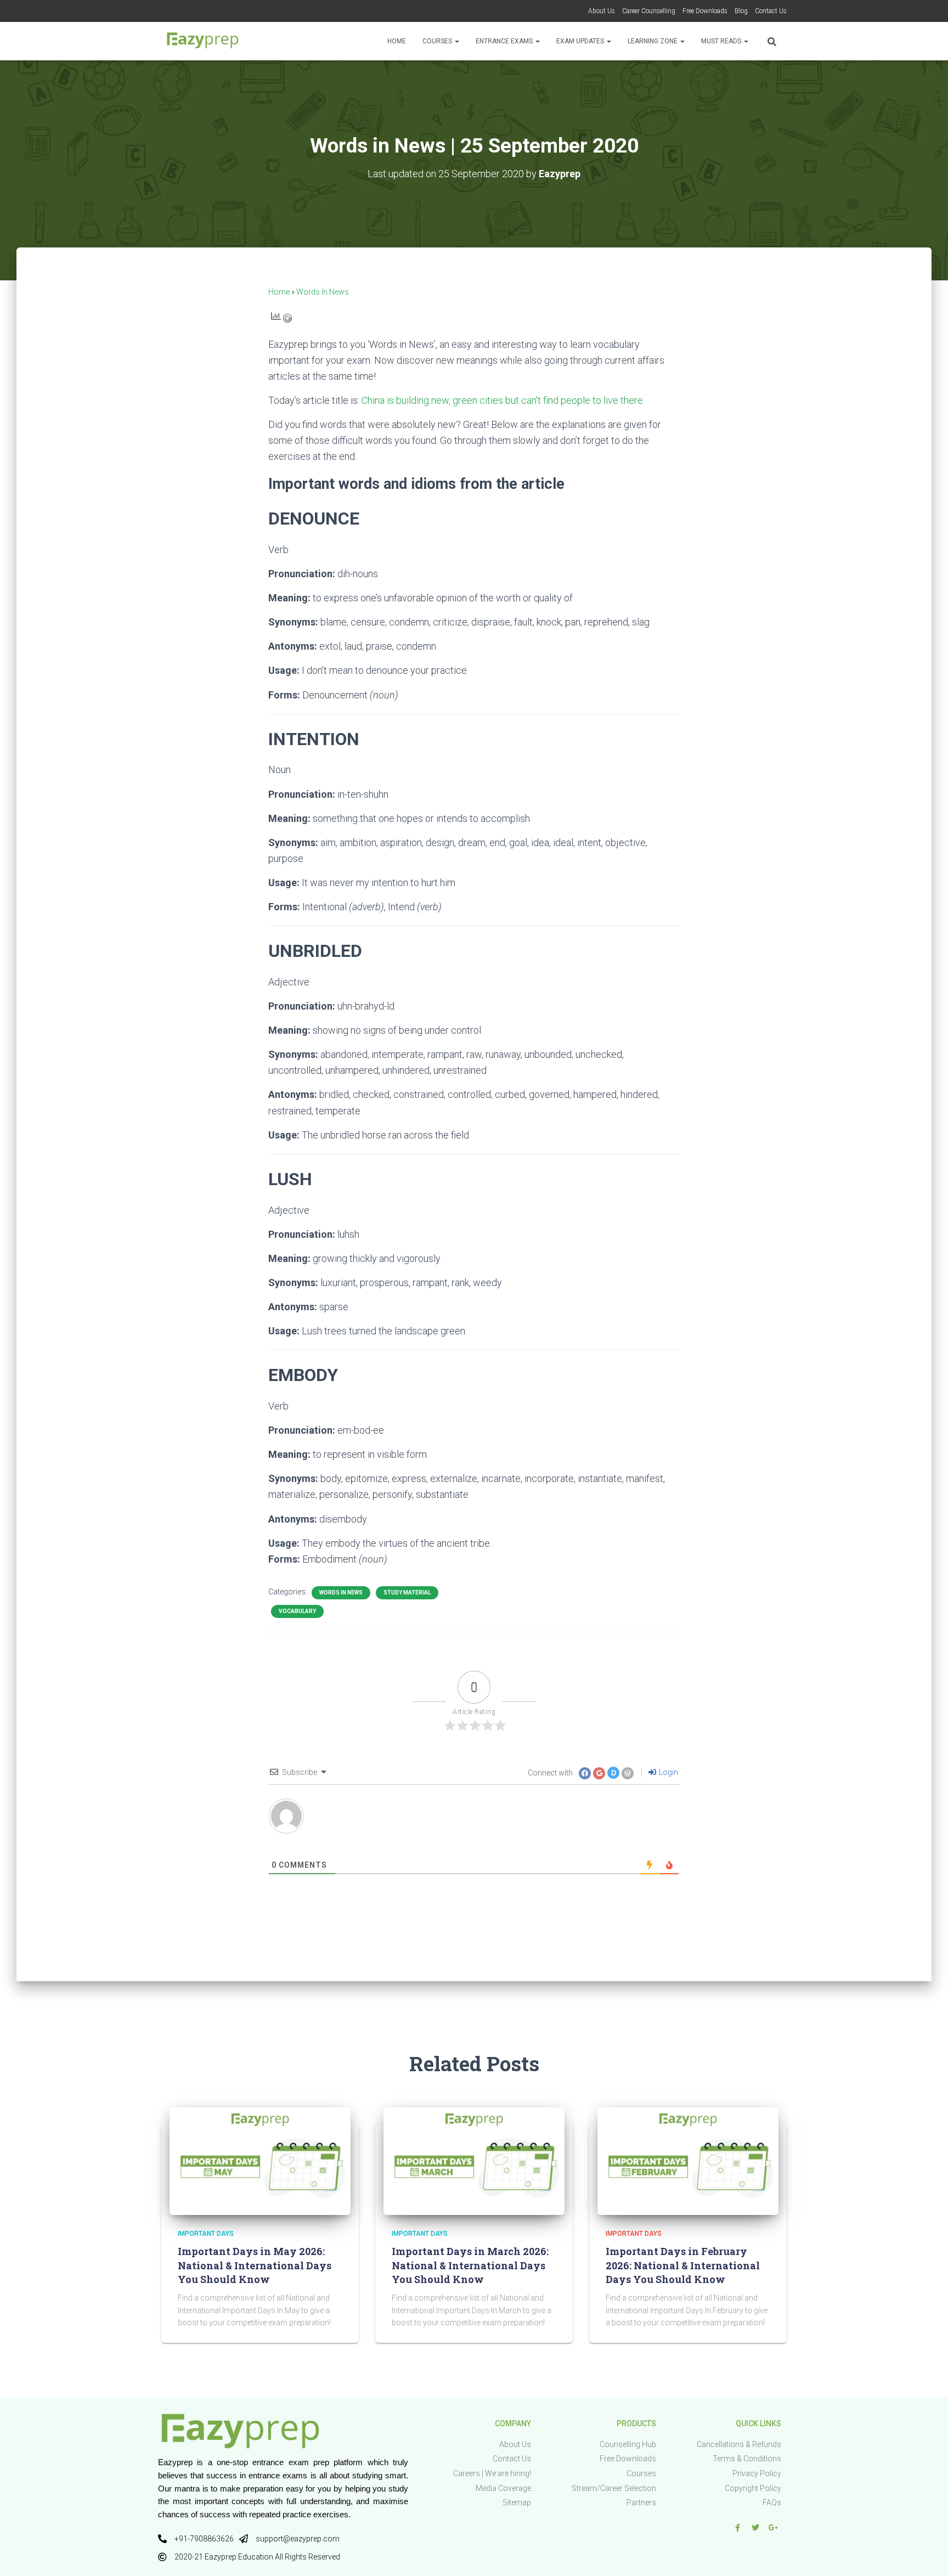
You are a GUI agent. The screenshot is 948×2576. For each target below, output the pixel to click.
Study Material (407, 1593)
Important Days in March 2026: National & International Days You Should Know (470, 2265)
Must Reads (722, 41)
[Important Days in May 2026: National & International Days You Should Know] (260, 2161)
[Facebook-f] (737, 2528)
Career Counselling (649, 11)
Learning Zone (653, 41)
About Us (602, 11)
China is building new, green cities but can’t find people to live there (502, 400)
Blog (741, 11)
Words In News (323, 292)
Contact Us (771, 11)
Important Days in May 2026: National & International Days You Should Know (255, 2265)
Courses (438, 41)
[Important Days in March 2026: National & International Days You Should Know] (474, 2161)
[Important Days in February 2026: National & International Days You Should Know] (688, 2161)
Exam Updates (581, 41)
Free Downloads (705, 11)
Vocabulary (297, 1611)
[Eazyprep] (202, 41)
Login (668, 1772)
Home (397, 41)
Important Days (206, 2234)
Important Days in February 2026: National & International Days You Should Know (683, 2265)
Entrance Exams (505, 41)
